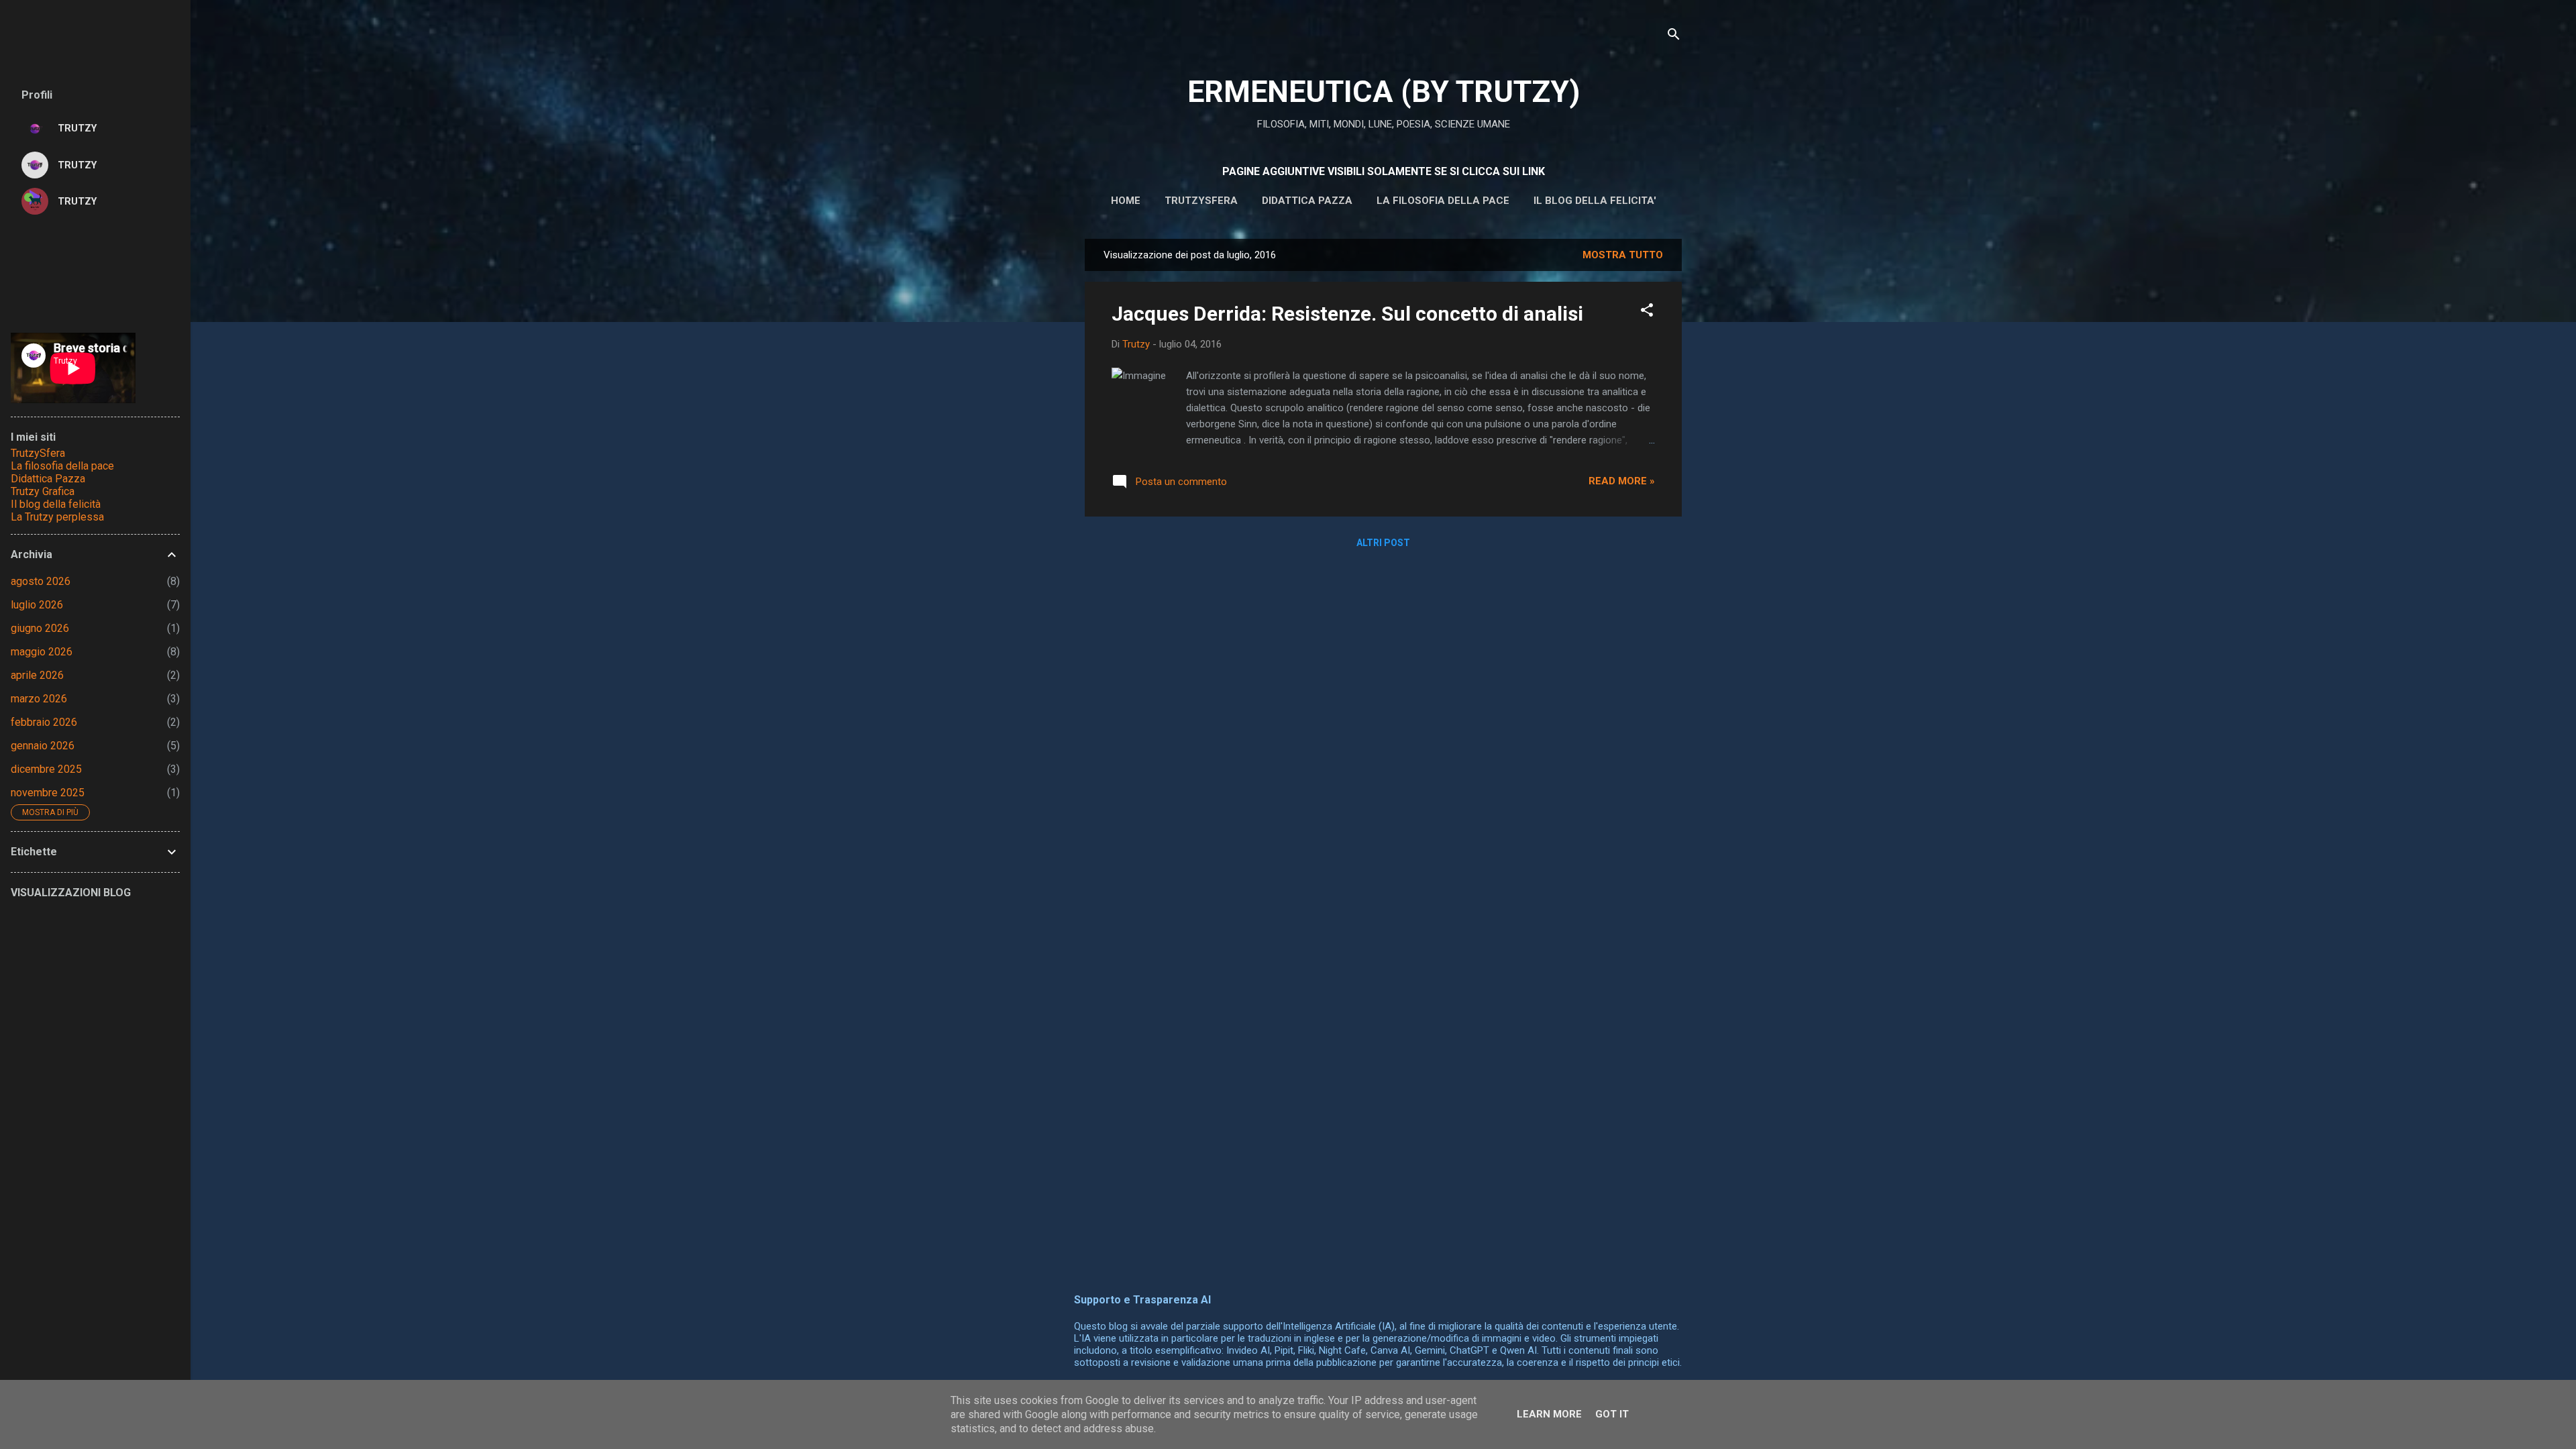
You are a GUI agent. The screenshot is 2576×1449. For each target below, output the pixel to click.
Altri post (1383, 543)
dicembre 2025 (46, 769)
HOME (1126, 201)
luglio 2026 (37, 605)
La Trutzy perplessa (57, 517)
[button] (1647, 312)
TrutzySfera (38, 453)
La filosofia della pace (1443, 201)
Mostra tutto (1623, 255)
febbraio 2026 (44, 722)
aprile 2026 (37, 675)
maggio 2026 (42, 652)
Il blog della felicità (56, 504)
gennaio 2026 (43, 746)
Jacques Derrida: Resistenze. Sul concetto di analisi (1347, 314)
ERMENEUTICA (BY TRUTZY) (1384, 92)
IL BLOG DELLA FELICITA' (1595, 201)
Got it (1612, 1414)
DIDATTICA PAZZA (1307, 201)
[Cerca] (1674, 37)
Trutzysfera (1201, 201)
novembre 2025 (48, 793)
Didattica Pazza (48, 479)
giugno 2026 (40, 628)
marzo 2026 (39, 699)
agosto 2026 (41, 581)
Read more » (1622, 481)
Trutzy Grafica (43, 491)
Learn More (1549, 1414)
